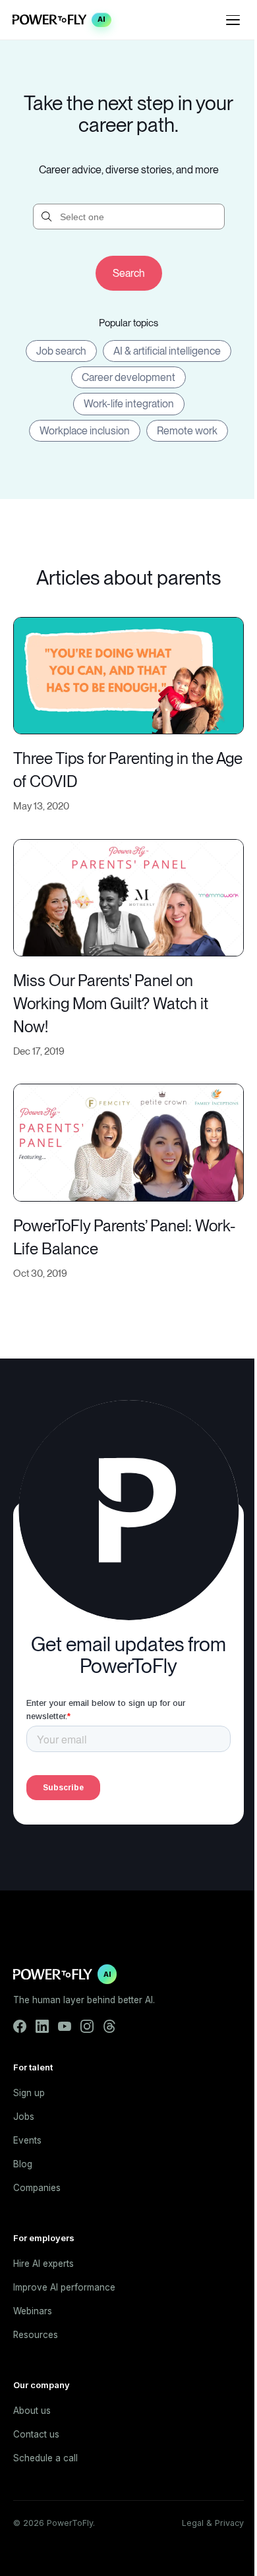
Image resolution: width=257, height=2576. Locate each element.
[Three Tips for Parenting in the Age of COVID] (128, 674)
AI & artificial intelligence (167, 351)
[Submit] (129, 273)
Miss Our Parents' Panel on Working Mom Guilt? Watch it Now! (111, 1004)
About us (32, 2411)
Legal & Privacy (213, 2523)
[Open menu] (233, 20)
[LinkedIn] (42, 2026)
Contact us (36, 2434)
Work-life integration (129, 404)
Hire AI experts (43, 2264)
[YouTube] (65, 2026)
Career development (128, 377)
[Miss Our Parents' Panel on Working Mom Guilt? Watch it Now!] (128, 896)
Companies (37, 2188)
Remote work (187, 431)
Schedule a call (45, 2458)
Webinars (33, 2311)
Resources (36, 2335)
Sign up (29, 2093)
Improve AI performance (64, 2287)
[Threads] (109, 2026)
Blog (23, 2164)
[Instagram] (87, 2026)
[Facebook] (20, 2026)
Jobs (24, 2117)
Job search (61, 351)
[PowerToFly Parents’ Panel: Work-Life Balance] (128, 1141)
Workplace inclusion (85, 431)
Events (27, 2140)
